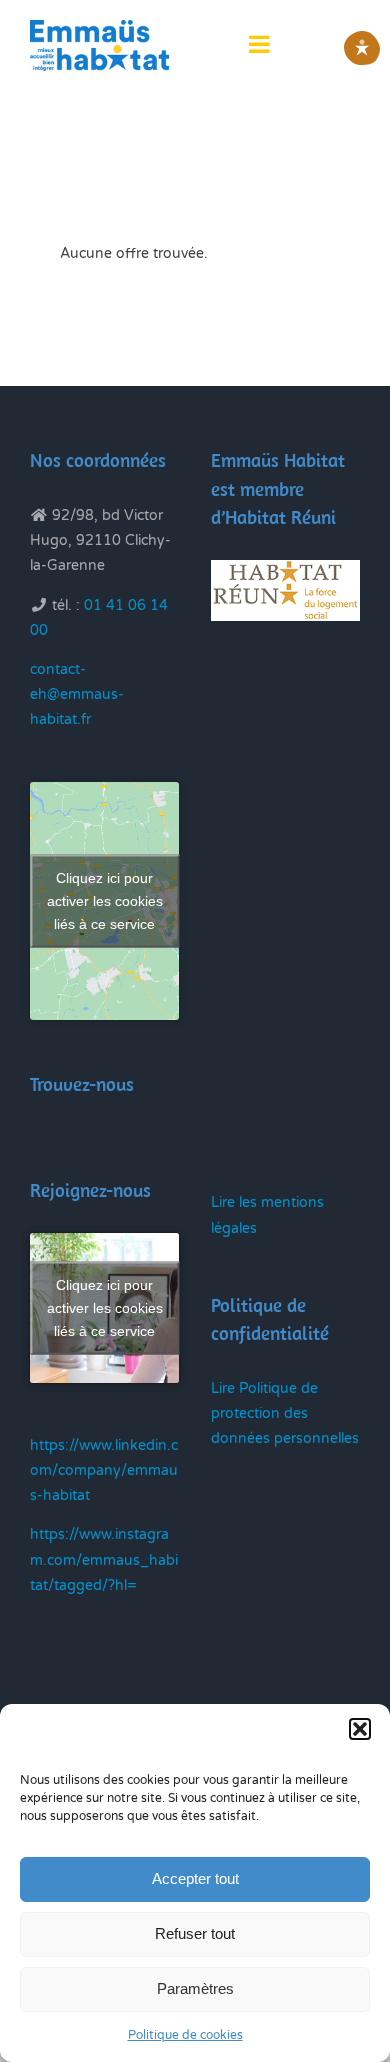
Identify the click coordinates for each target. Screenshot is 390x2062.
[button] (360, 1729)
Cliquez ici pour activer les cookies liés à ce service (105, 901)
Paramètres (195, 1988)
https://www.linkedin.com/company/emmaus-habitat (104, 1470)
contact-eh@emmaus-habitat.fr (77, 694)
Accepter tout (195, 1878)
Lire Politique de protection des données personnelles (285, 1413)
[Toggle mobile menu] (261, 44)
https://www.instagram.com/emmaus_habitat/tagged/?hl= (104, 1559)
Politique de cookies (185, 2035)
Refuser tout (195, 1933)
